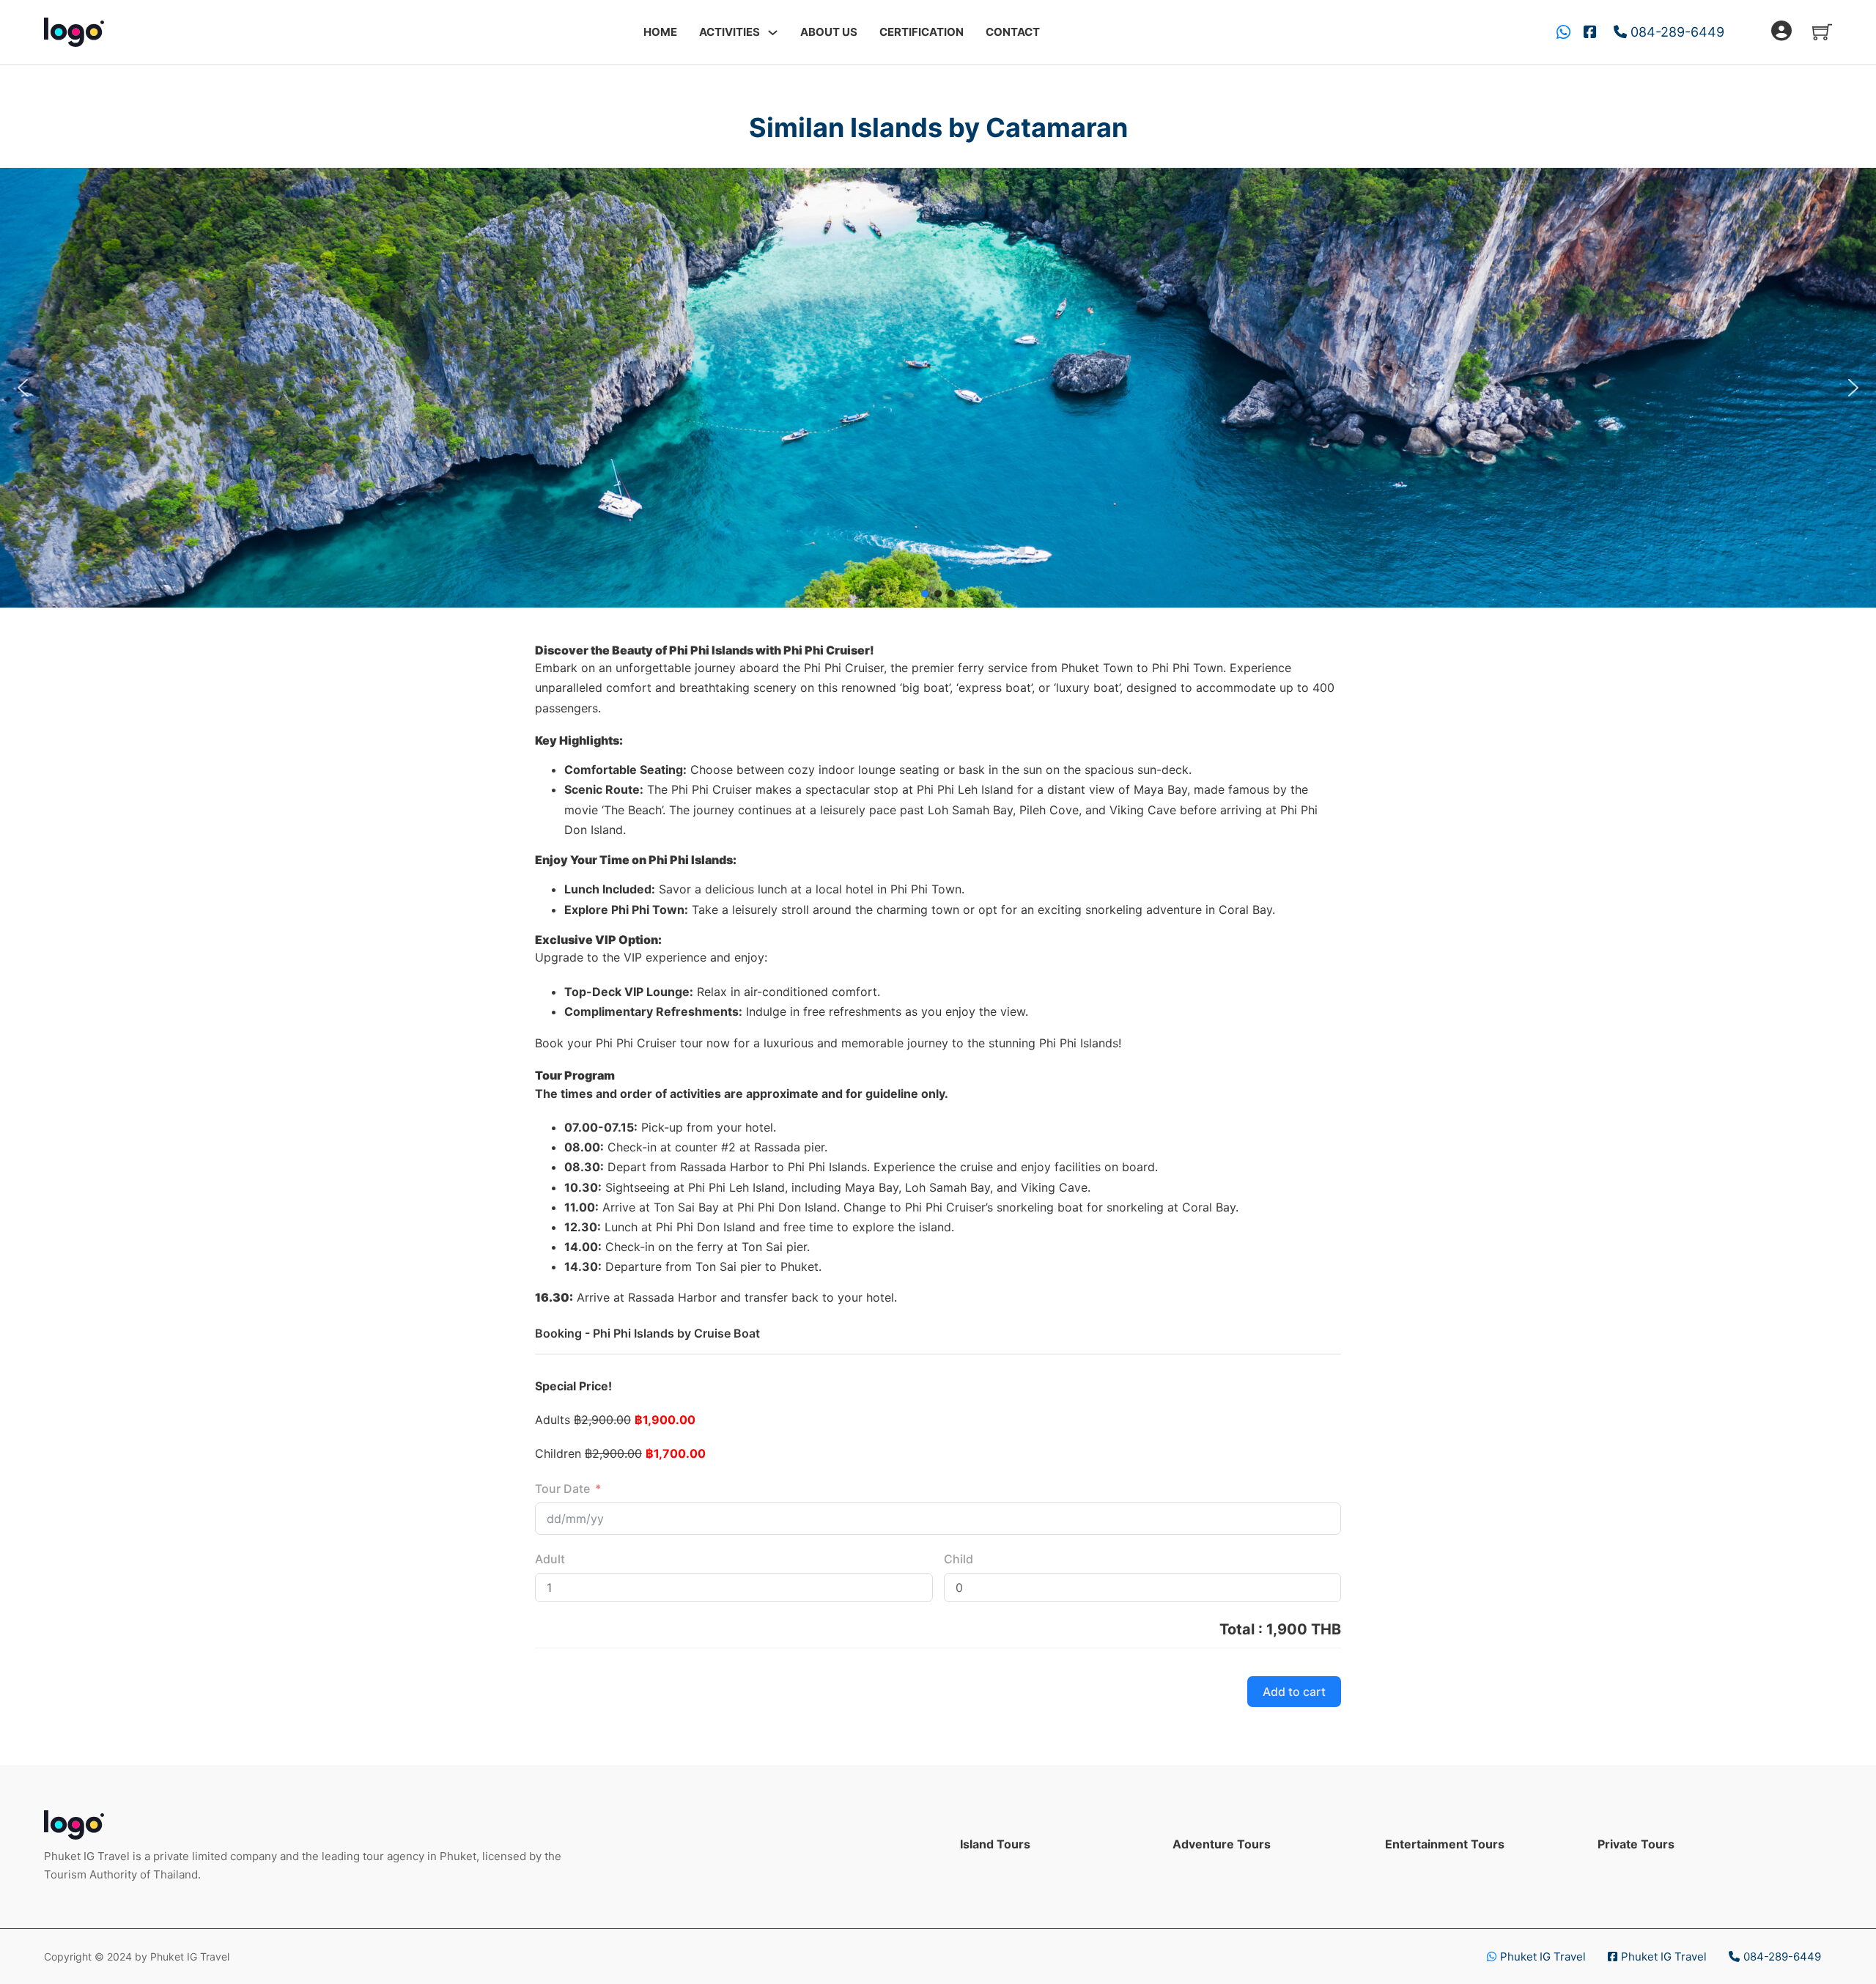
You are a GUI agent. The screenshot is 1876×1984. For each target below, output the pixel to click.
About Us (829, 32)
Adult (550, 1559)
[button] (23, 388)
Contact (1013, 32)
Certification (922, 32)
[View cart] (1822, 32)
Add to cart (1294, 1692)
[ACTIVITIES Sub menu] (773, 33)
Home (660, 32)
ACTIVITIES (730, 32)
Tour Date (562, 1489)
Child (959, 1559)
